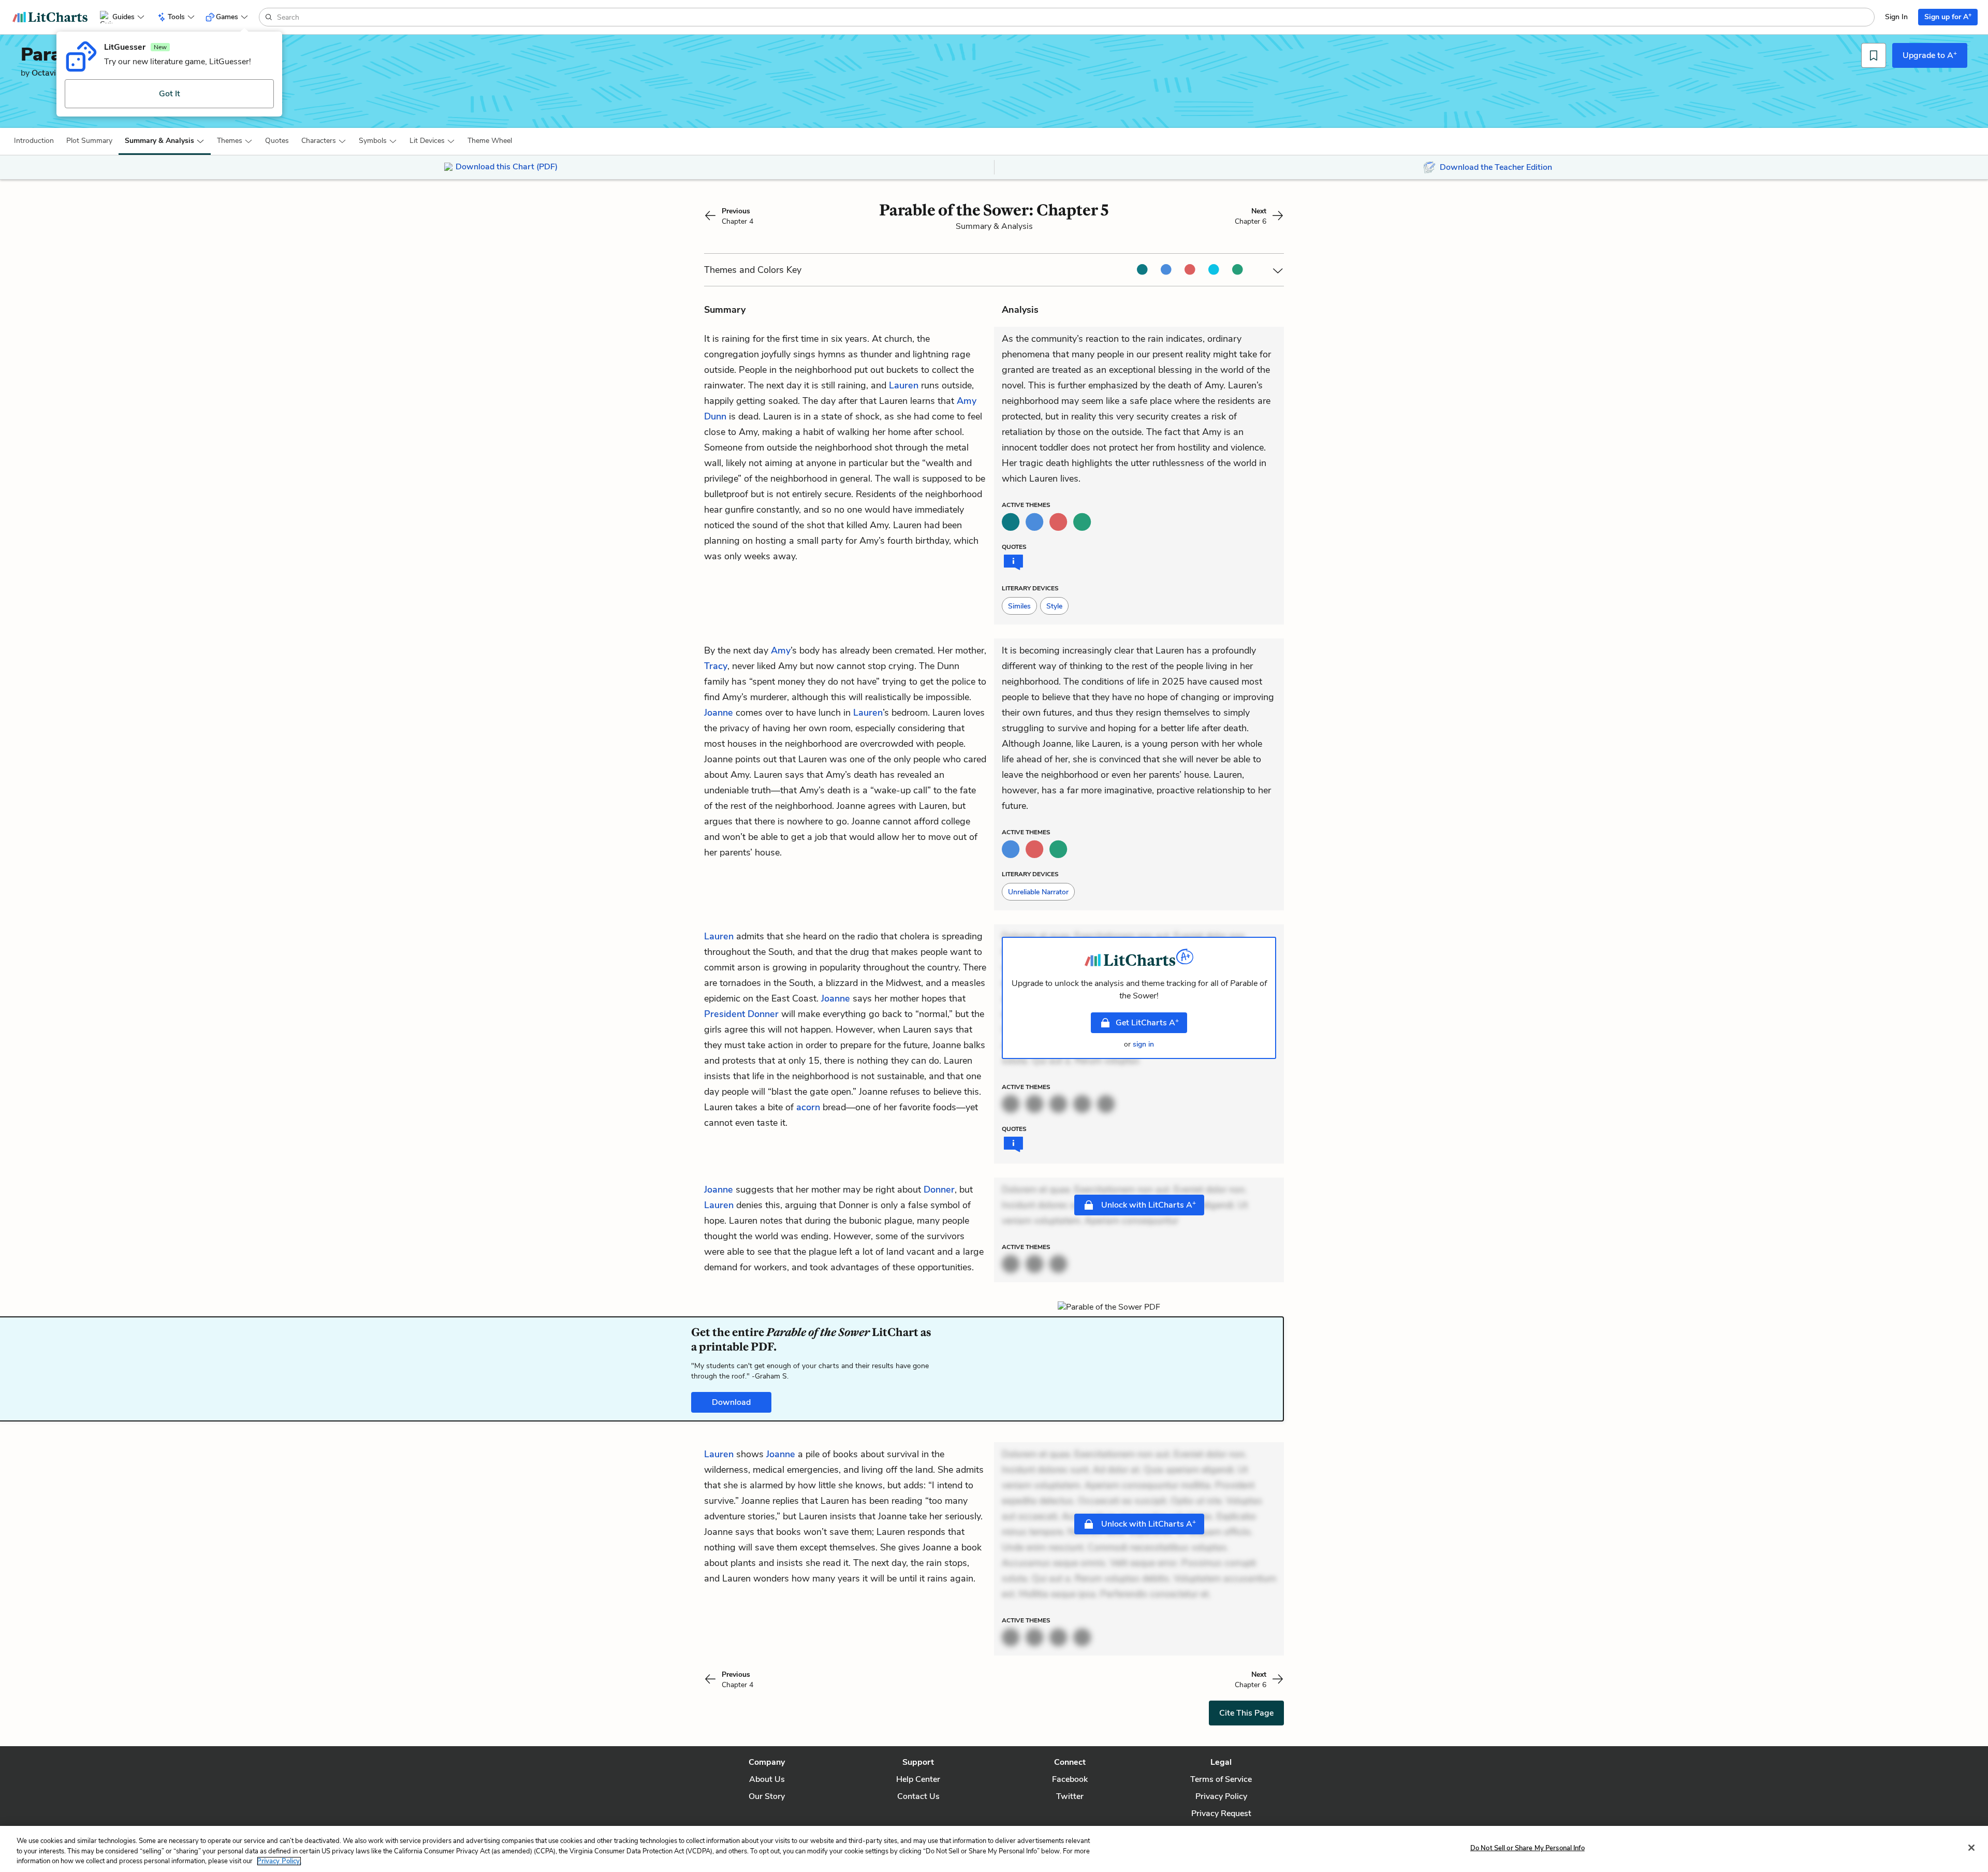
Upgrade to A (1930, 55)
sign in (1143, 1044)
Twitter (1070, 1796)
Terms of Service (1221, 1779)
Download (731, 1402)
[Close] (1971, 1848)
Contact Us (918, 1796)
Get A (1147, 1022)
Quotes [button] (277, 141)
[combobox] (1075, 17)
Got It (170, 94)
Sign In (1896, 17)
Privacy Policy (1221, 1796)
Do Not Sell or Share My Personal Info (1527, 1848)
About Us (767, 1779)
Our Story (767, 1796)
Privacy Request (1221, 1813)
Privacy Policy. (279, 1861)
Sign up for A (1948, 16)
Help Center (918, 1779)
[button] (34, 141)
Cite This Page (1246, 1713)
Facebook (1070, 1779)
